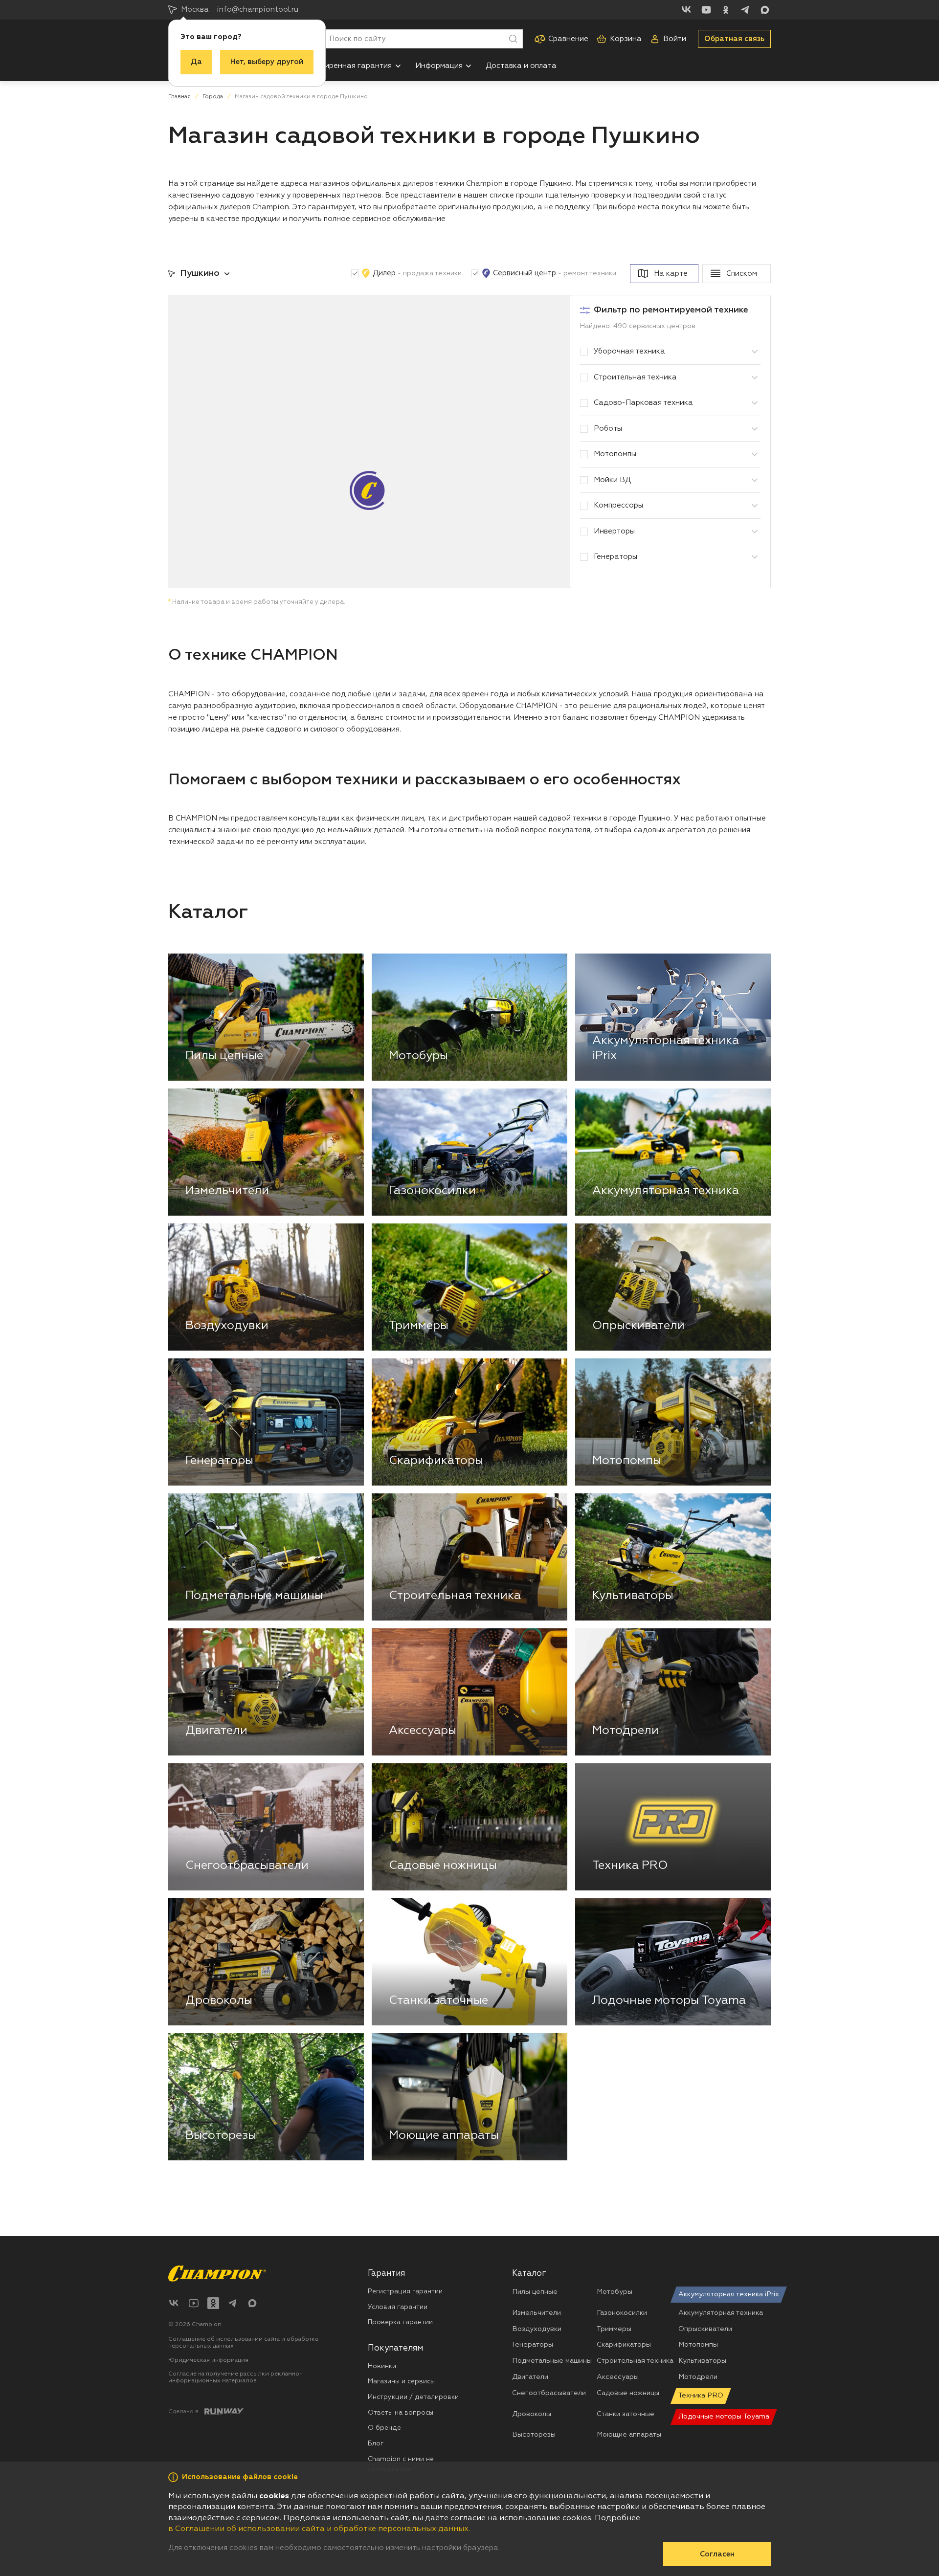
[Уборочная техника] (755, 352)
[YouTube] (706, 10)
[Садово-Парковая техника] (755, 403)
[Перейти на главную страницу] (217, 2274)
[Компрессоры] (755, 506)
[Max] (765, 10)
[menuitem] (353, 66)
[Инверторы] (755, 532)
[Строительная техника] (755, 378)
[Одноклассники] (726, 10)
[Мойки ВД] (755, 480)
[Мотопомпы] (755, 454)
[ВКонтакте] (687, 10)
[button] (398, 66)
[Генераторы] (755, 557)
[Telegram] (745, 10)
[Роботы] (755, 429)
